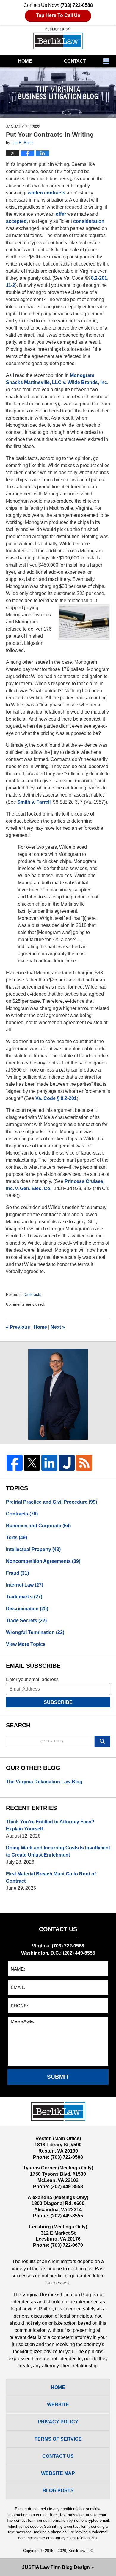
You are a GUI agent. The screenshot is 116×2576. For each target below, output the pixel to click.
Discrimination (27, 1609)
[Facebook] (15, 1463)
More (108, 61)
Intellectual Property (33, 1549)
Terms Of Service (58, 2439)
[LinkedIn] (49, 1463)
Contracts (33, 1295)
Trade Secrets (26, 1620)
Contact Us (58, 2456)
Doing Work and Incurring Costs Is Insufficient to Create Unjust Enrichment (58, 1851)
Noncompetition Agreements (43, 1561)
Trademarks (24, 1597)
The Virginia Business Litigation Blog (58, 38)
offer (61, 214)
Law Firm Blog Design (56, 2567)
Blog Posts (58, 2491)
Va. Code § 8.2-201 (56, 1098)
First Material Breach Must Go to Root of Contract (51, 1877)
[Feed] (84, 1463)
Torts (17, 1538)
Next (58, 1327)
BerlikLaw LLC (81, 2551)
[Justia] (67, 1463)
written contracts (47, 193)
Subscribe (58, 1702)
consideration (89, 221)
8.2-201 (99, 278)
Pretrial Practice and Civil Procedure (51, 1502)
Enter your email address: (33, 1679)
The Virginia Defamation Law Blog (44, 1782)
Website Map (58, 2473)
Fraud (17, 1573)
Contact (75, 61)
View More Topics (26, 1644)
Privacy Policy (58, 2422)
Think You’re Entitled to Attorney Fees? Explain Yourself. (50, 1825)
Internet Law (25, 1585)
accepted (16, 221)
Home (25, 61)
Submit (58, 2077)
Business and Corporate (38, 1526)
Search (102, 1741)
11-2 (11, 285)
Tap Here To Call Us (58, 15)
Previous (18, 1327)
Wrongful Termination (35, 1632)
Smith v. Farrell (34, 802)
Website (58, 2405)
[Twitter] (32, 1463)
